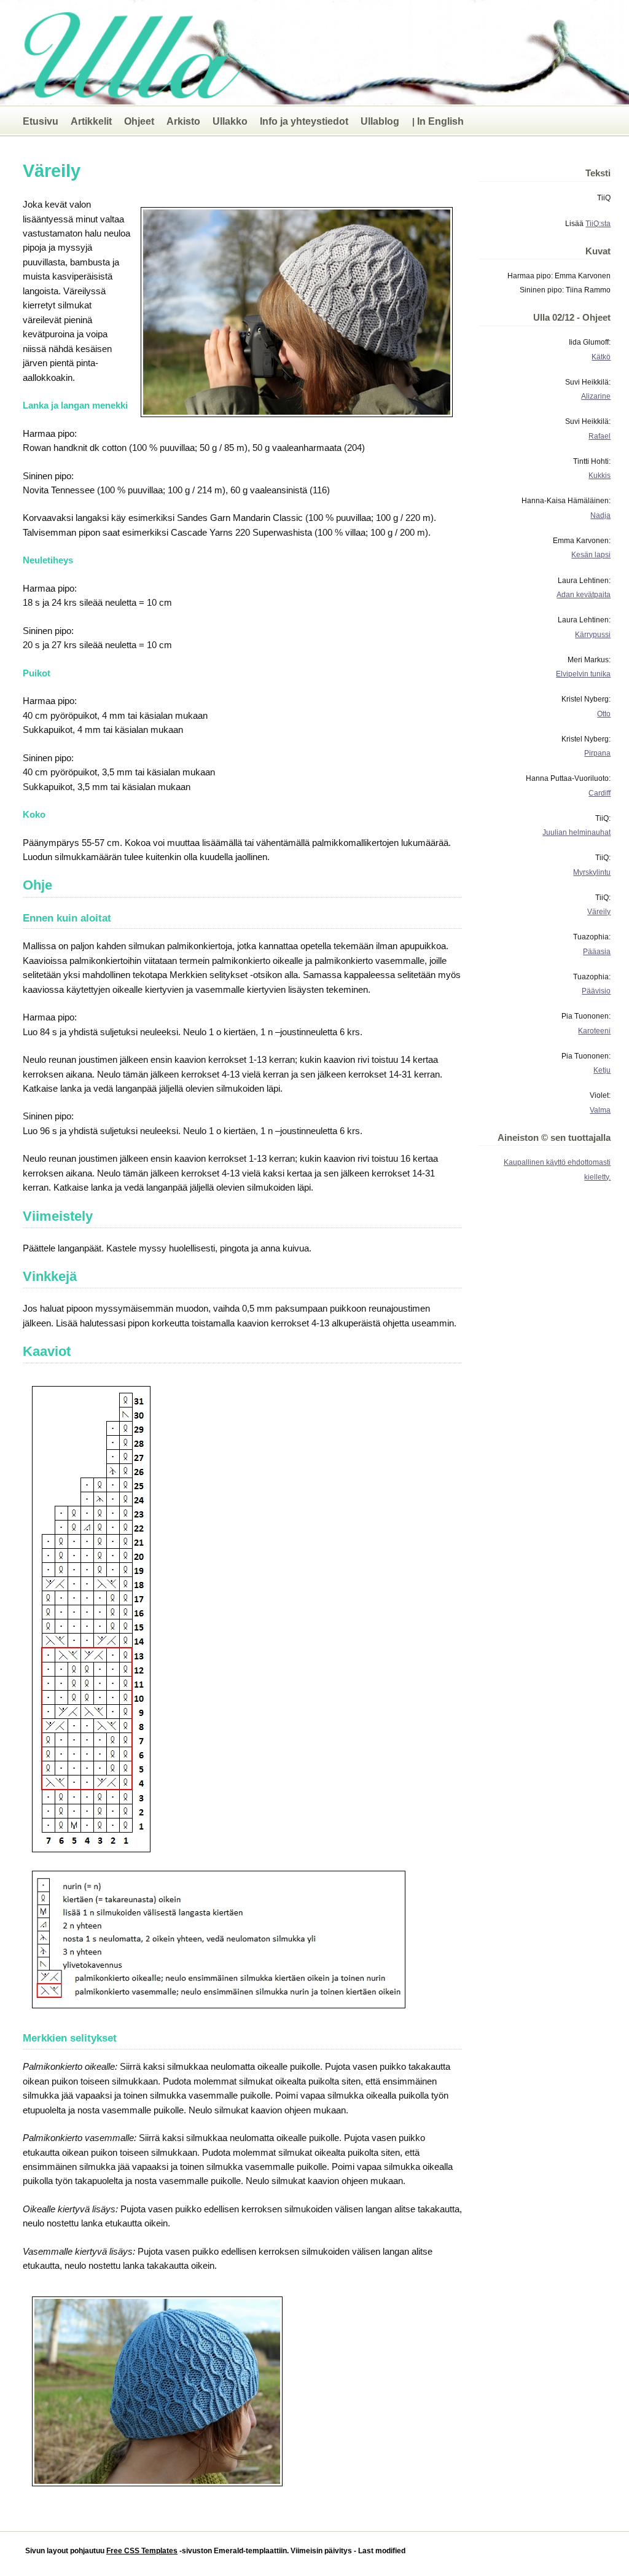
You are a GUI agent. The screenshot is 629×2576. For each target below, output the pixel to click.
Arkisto (183, 121)
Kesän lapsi (591, 554)
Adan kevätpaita (584, 594)
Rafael (600, 436)
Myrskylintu (592, 872)
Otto (604, 714)
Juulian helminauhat (576, 832)
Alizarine (596, 396)
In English (440, 121)
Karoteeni (594, 1031)
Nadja (600, 515)
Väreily (599, 911)
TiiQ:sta (598, 223)
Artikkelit (91, 121)
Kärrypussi (593, 634)
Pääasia (597, 951)
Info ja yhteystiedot (304, 121)
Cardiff (600, 793)
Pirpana (597, 753)
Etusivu (41, 121)
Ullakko (230, 121)
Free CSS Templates (142, 2551)
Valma (600, 1110)
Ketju (602, 1070)
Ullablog (380, 121)
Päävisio (596, 991)
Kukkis (600, 475)
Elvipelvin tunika (583, 674)
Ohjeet (139, 121)
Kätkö (601, 357)
